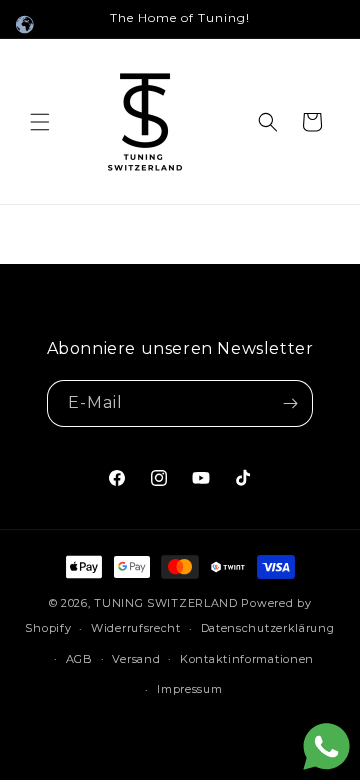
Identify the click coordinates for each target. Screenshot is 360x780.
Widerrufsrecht (136, 628)
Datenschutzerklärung (268, 628)
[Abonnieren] (290, 403)
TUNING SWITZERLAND (166, 603)
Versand (136, 659)
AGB (79, 659)
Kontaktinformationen (247, 659)
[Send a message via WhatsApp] (326, 746)
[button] (40, 122)
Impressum (189, 689)
